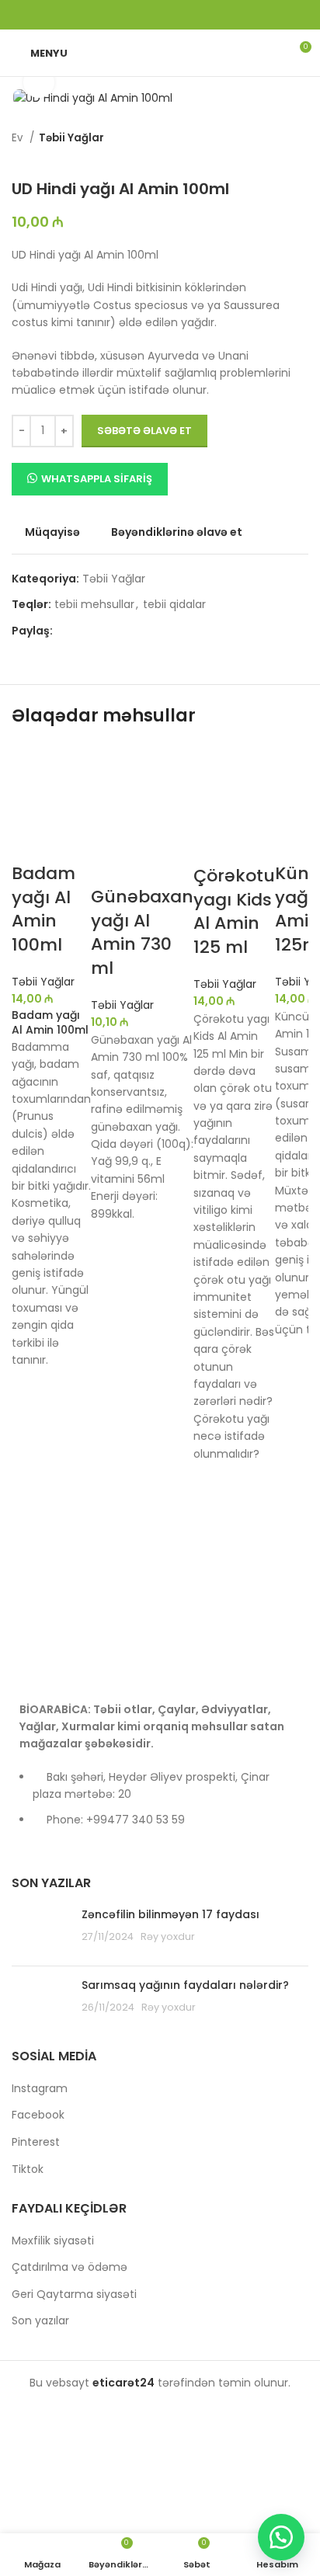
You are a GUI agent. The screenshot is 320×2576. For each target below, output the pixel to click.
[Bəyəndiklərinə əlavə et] (31, 1388)
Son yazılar (40, 2321)
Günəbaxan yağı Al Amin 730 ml (142, 932)
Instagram (40, 2089)
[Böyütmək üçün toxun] (39, 82)
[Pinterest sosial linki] (160, 15)
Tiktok (28, 2169)
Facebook (38, 2115)
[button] (31, 1427)
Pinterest (36, 2142)
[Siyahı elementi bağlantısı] (160, 1806)
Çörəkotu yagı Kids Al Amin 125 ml (234, 911)
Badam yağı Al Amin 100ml (43, 909)
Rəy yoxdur (168, 1936)
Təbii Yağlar (71, 138)
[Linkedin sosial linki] (180, 15)
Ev (19, 138)
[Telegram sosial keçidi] (200, 15)
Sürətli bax (31, 1465)
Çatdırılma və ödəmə (70, 2267)
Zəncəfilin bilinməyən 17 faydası (170, 1914)
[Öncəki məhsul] (19, 156)
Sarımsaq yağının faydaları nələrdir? (185, 1985)
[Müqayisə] (31, 843)
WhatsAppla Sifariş (97, 479)
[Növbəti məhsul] (50, 156)
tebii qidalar (174, 604)
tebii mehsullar (94, 604)
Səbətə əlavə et (144, 431)
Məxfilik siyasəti (53, 2241)
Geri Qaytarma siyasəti (74, 2294)
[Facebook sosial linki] (120, 15)
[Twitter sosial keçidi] (140, 15)
